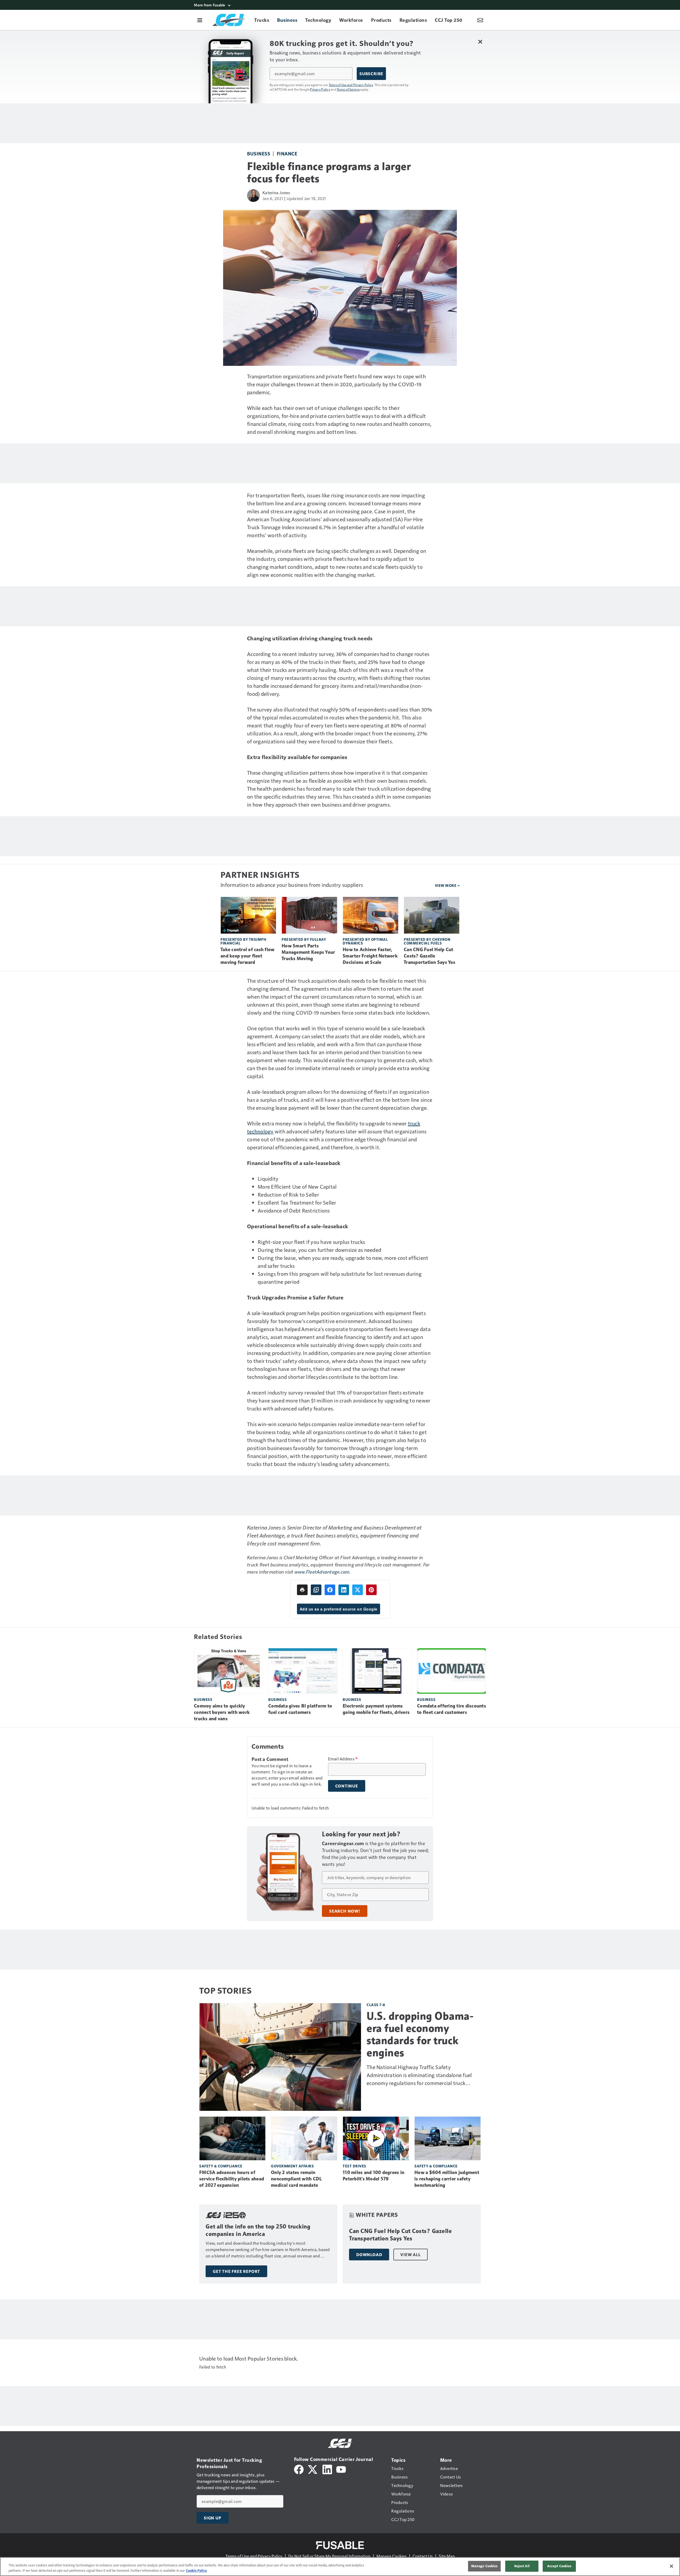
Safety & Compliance (221, 2166)
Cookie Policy (196, 2570)
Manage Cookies (392, 2556)
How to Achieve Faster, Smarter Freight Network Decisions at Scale (370, 956)
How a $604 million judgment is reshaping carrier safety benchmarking (447, 2179)
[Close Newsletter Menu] (480, 42)
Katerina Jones (276, 192)
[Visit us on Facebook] (299, 2469)
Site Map (447, 2556)
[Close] (671, 2566)
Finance (287, 153)
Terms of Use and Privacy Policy (351, 85)
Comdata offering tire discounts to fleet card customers (452, 1709)
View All (410, 2255)
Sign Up (212, 2518)
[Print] (302, 1590)
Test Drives (354, 2166)
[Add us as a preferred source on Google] (316, 1590)
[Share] (330, 1590)
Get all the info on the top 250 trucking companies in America (258, 2230)
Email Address (343, 1759)
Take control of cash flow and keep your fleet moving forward (247, 956)
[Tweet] (358, 1590)
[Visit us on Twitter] (313, 2469)
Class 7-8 (376, 2005)
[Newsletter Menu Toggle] (480, 20)
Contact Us (423, 2556)
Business (259, 153)
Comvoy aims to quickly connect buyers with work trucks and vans (222, 1712)
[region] (340, 2567)
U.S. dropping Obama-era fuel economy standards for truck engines (420, 2034)
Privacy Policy (320, 89)
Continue (347, 1786)
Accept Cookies (559, 2566)
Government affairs (292, 2166)
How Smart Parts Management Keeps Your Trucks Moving (308, 952)
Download (369, 2255)
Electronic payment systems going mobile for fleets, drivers (376, 1709)
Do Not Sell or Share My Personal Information (329, 2556)
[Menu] (200, 20)
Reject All (522, 2566)
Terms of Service (348, 89)
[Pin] (371, 1590)
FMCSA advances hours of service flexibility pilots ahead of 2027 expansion (232, 2179)
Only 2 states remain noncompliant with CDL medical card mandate (296, 2179)
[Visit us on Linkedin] (327, 2469)
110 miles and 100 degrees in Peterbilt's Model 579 (373, 2176)
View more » (447, 885)
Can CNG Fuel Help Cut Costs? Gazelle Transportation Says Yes (430, 956)
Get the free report (236, 2271)
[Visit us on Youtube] (341, 2469)
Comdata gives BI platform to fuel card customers (300, 1709)
